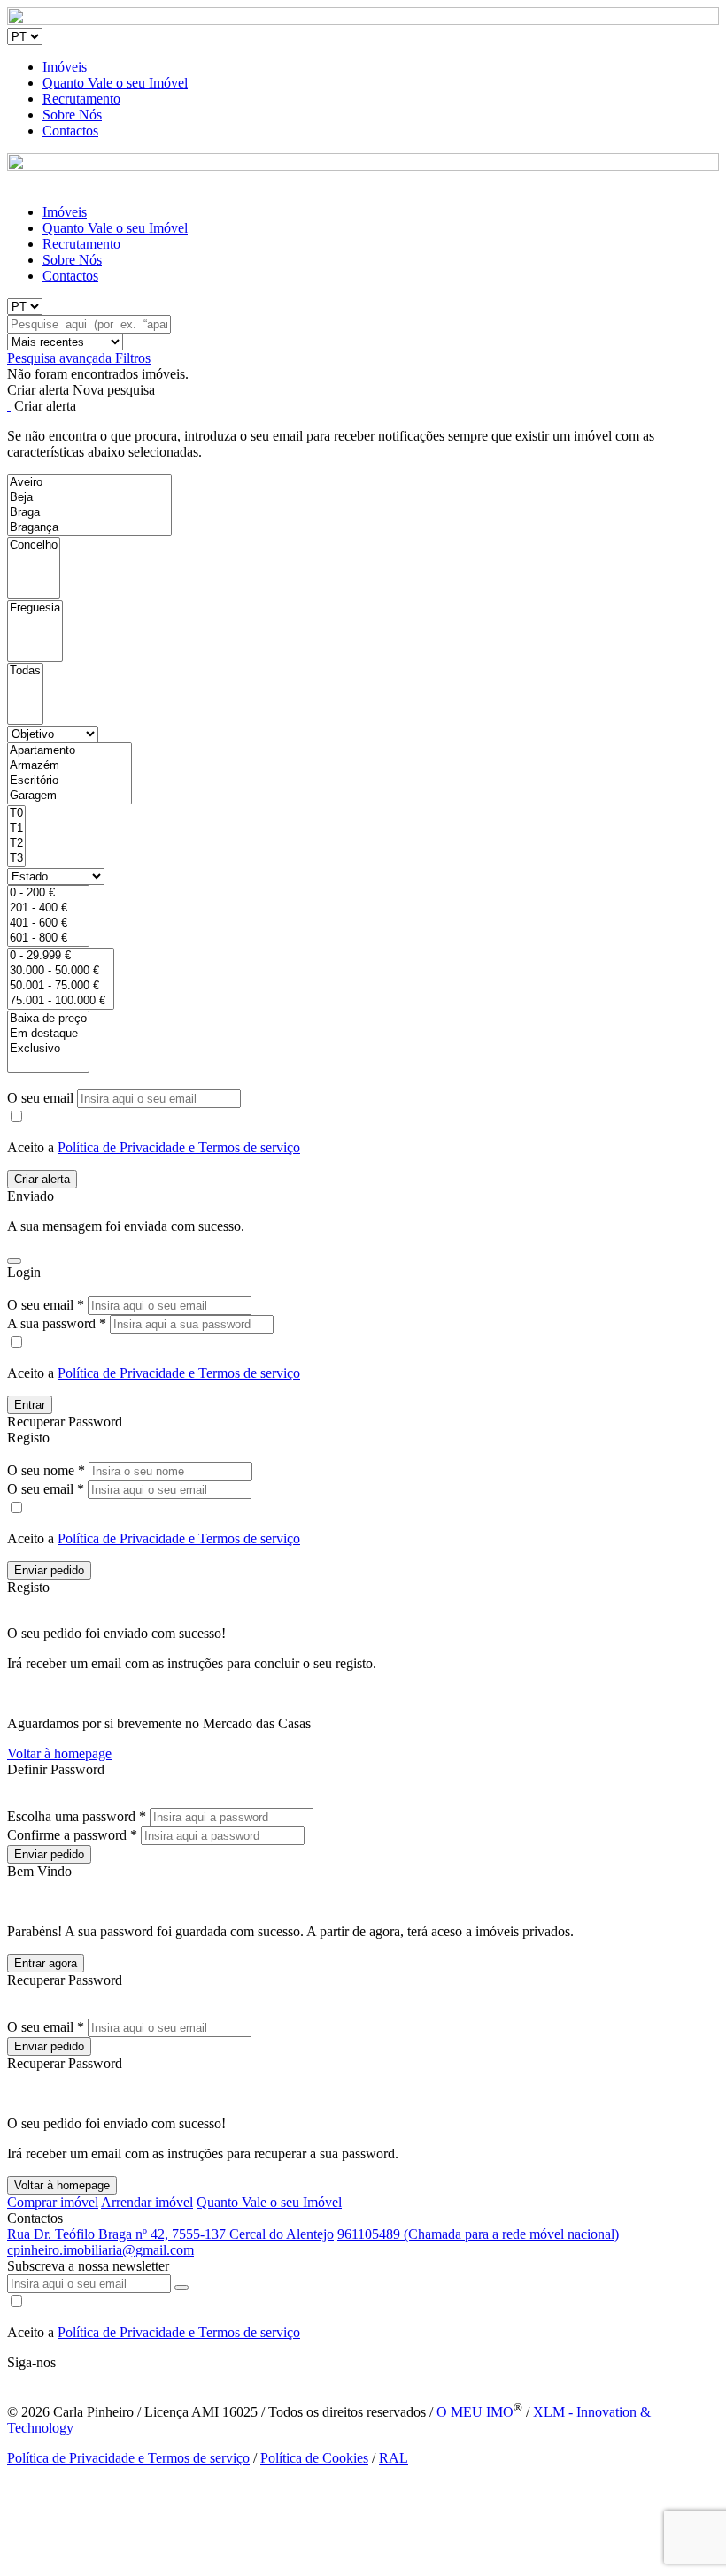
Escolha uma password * (77, 1816)
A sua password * (57, 1323)
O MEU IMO (475, 2412)
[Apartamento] (70, 751)
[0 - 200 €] (48, 893)
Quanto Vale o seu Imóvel (115, 83)
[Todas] (25, 671)
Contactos (70, 131)
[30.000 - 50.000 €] (61, 971)
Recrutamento (81, 99)
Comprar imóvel (53, 2202)
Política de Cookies (314, 2458)
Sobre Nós (72, 115)
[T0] (16, 814)
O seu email (42, 1098)
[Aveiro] (89, 483)
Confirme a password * (72, 1835)
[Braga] (89, 513)
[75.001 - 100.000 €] (61, 1001)
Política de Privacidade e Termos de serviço (179, 1147)
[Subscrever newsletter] (181, 2288)
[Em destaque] (48, 1034)
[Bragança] (89, 528)
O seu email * (46, 1305)
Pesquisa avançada (61, 358)
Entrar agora (46, 1963)
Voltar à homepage (59, 1753)
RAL (394, 2458)
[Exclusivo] (48, 1049)
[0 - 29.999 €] (61, 956)
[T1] (16, 829)
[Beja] (89, 498)
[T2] (16, 844)
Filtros (133, 358)
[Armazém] (70, 766)
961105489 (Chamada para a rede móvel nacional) (478, 2234)
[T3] (16, 859)
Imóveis (65, 67)
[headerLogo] (363, 20)
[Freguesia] (35, 608)
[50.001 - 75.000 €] (61, 986)
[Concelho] (34, 546)
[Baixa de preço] (48, 1019)
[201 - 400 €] (48, 908)
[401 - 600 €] (48, 923)
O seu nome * (46, 1470)
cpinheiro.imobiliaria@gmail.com (100, 2250)
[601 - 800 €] (48, 938)
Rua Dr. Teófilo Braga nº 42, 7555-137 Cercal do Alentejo (170, 2234)
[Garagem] (70, 796)
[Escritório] (70, 781)
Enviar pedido (49, 1570)
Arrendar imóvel (147, 2202)
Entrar (30, 1405)
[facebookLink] (8, 2378)
